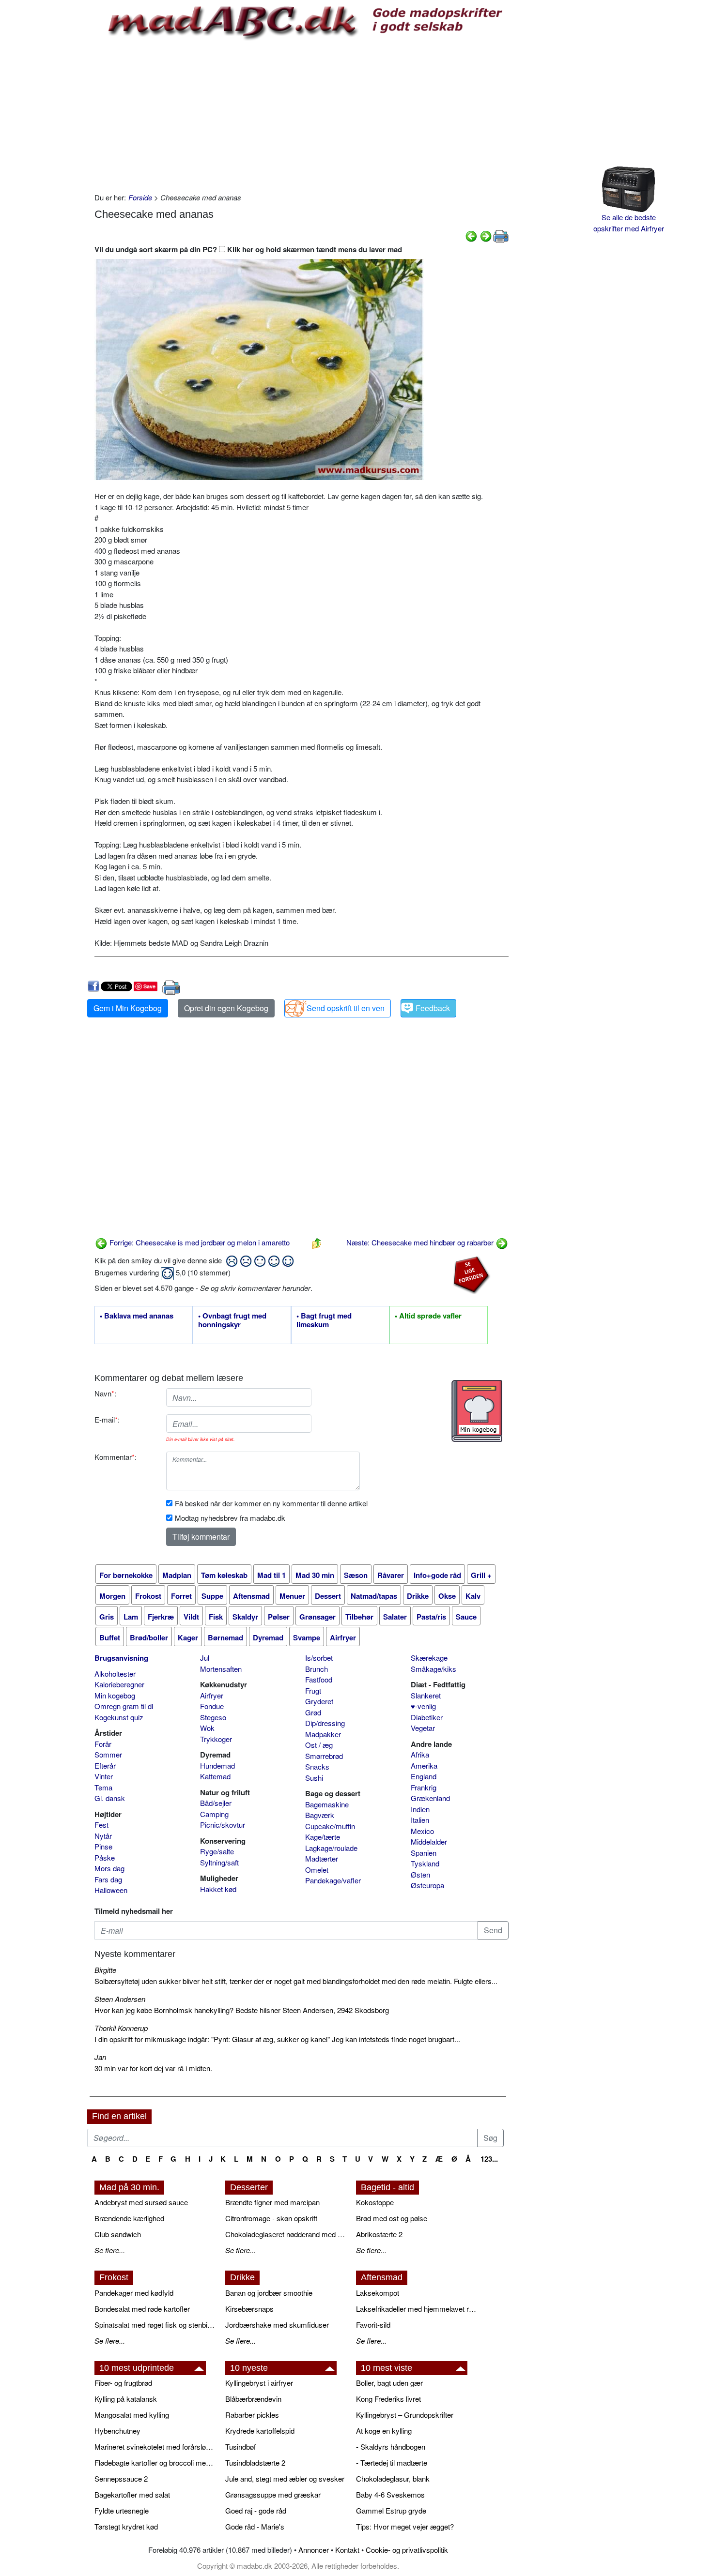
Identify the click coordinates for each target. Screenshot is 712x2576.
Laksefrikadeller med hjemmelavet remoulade (417, 2309)
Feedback (433, 1008)
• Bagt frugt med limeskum (324, 1320)
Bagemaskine (327, 1804)
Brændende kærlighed (129, 2218)
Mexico (422, 1831)
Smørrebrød (324, 1756)
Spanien (424, 1853)
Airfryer (212, 1695)
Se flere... (110, 2250)
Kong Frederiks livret (388, 2399)
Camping (214, 1814)
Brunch (317, 1669)
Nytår (103, 1836)
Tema (103, 1787)
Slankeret (426, 1695)
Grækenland (430, 1798)
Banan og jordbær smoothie (269, 2293)
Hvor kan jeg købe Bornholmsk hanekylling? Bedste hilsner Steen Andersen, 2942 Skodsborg (242, 2010)
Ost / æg (319, 1745)
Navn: (105, 1393)
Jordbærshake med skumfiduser (277, 2325)
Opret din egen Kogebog (226, 1008)
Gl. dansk (110, 1798)
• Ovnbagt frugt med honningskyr (232, 1320)
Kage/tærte (323, 1837)
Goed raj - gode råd (256, 2510)
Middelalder (429, 1841)
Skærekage (429, 1658)
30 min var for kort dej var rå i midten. (153, 2068)
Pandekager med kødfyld (134, 2293)
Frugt (313, 1690)
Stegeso (213, 1717)
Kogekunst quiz (119, 1717)
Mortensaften (221, 1669)
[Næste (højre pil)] (486, 235)
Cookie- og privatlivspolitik (407, 2550)
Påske (105, 1857)
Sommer (108, 1754)
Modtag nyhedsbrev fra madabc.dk (230, 1518)
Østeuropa (427, 1885)
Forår (103, 1744)
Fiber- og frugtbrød (123, 2383)
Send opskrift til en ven (346, 1008)
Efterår (105, 1765)
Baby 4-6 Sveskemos (390, 2494)
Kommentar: (116, 1457)
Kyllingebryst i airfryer (259, 2383)
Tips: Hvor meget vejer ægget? (405, 2526)
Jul (205, 1658)
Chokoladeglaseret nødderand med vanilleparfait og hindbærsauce (286, 2234)
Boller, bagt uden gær (389, 2383)
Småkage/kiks (433, 1669)
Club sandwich (118, 2234)
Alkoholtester (115, 1674)
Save (149, 986)
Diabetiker (427, 1717)
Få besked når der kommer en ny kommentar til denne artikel (271, 1503)
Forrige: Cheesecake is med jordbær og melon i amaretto (199, 1242)
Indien (420, 1809)
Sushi (314, 1778)
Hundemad (217, 1765)
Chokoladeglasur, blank (393, 2478)
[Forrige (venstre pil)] (471, 235)
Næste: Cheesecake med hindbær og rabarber (421, 1242)
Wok (207, 1728)
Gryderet (319, 1701)
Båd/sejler (216, 1803)
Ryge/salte (217, 1851)
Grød (313, 1712)
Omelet (317, 1870)
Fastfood (319, 1679)
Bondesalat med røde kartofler (142, 2309)
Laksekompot (378, 2293)
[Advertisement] (302, 115)
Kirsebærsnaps (249, 2309)
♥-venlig (423, 1706)
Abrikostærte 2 (379, 2234)
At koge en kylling (384, 2431)
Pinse (103, 1846)
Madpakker (323, 1734)
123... (489, 2159)
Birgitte (105, 1970)
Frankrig (424, 1787)
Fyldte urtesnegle (122, 2510)
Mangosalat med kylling (132, 2415)
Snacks (317, 1766)
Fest (101, 1825)
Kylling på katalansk (126, 2399)
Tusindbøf (240, 2447)
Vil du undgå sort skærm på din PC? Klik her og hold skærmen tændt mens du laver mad (248, 249)
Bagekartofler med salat (132, 2494)
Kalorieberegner (119, 1684)
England (424, 1776)
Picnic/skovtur (223, 1825)
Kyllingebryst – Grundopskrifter (405, 2415)
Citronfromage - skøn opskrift (271, 2218)
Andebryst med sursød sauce (141, 2202)
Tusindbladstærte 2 (255, 2462)
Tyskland (425, 1863)
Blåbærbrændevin (253, 2399)
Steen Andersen (120, 1999)
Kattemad (215, 1776)
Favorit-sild (373, 2325)
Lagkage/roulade (331, 1848)
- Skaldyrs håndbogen (391, 2447)
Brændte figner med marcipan (272, 2202)
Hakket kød (218, 1889)
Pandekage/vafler (333, 1880)
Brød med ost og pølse (392, 2218)
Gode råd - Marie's (255, 2526)
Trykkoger (216, 1739)
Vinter (104, 1776)
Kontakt (347, 2550)
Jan (100, 2057)
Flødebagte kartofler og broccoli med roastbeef (155, 2462)
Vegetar (423, 1728)
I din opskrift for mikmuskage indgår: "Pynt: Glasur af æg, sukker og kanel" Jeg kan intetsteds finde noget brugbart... (277, 2039)
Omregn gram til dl (124, 1706)
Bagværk (320, 1815)
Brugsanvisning (121, 1658)
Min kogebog (115, 1695)
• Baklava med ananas (137, 1316)
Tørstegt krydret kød (126, 2526)
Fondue (212, 1706)
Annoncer (314, 2550)
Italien (420, 1820)
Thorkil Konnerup (121, 2028)
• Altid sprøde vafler (428, 1316)
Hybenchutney (117, 2431)
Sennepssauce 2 (121, 2478)
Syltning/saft (219, 1862)
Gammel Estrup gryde (391, 2510)
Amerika (424, 1765)
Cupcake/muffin (330, 1826)
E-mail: (107, 1419)
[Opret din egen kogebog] (477, 1411)
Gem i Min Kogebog (128, 1008)
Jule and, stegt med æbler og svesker (285, 2478)
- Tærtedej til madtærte (392, 2462)
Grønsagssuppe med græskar (273, 2494)
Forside (140, 197)
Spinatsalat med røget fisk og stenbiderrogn (155, 2325)
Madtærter (322, 1858)
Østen (420, 1874)
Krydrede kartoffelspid (260, 2431)
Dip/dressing (325, 1723)
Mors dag (109, 1868)
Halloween (111, 1890)
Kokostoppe (375, 2202)
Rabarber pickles (252, 2415)
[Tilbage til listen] (317, 1242)
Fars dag (108, 1879)
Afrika (420, 1754)
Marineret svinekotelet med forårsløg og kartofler (155, 2447)
